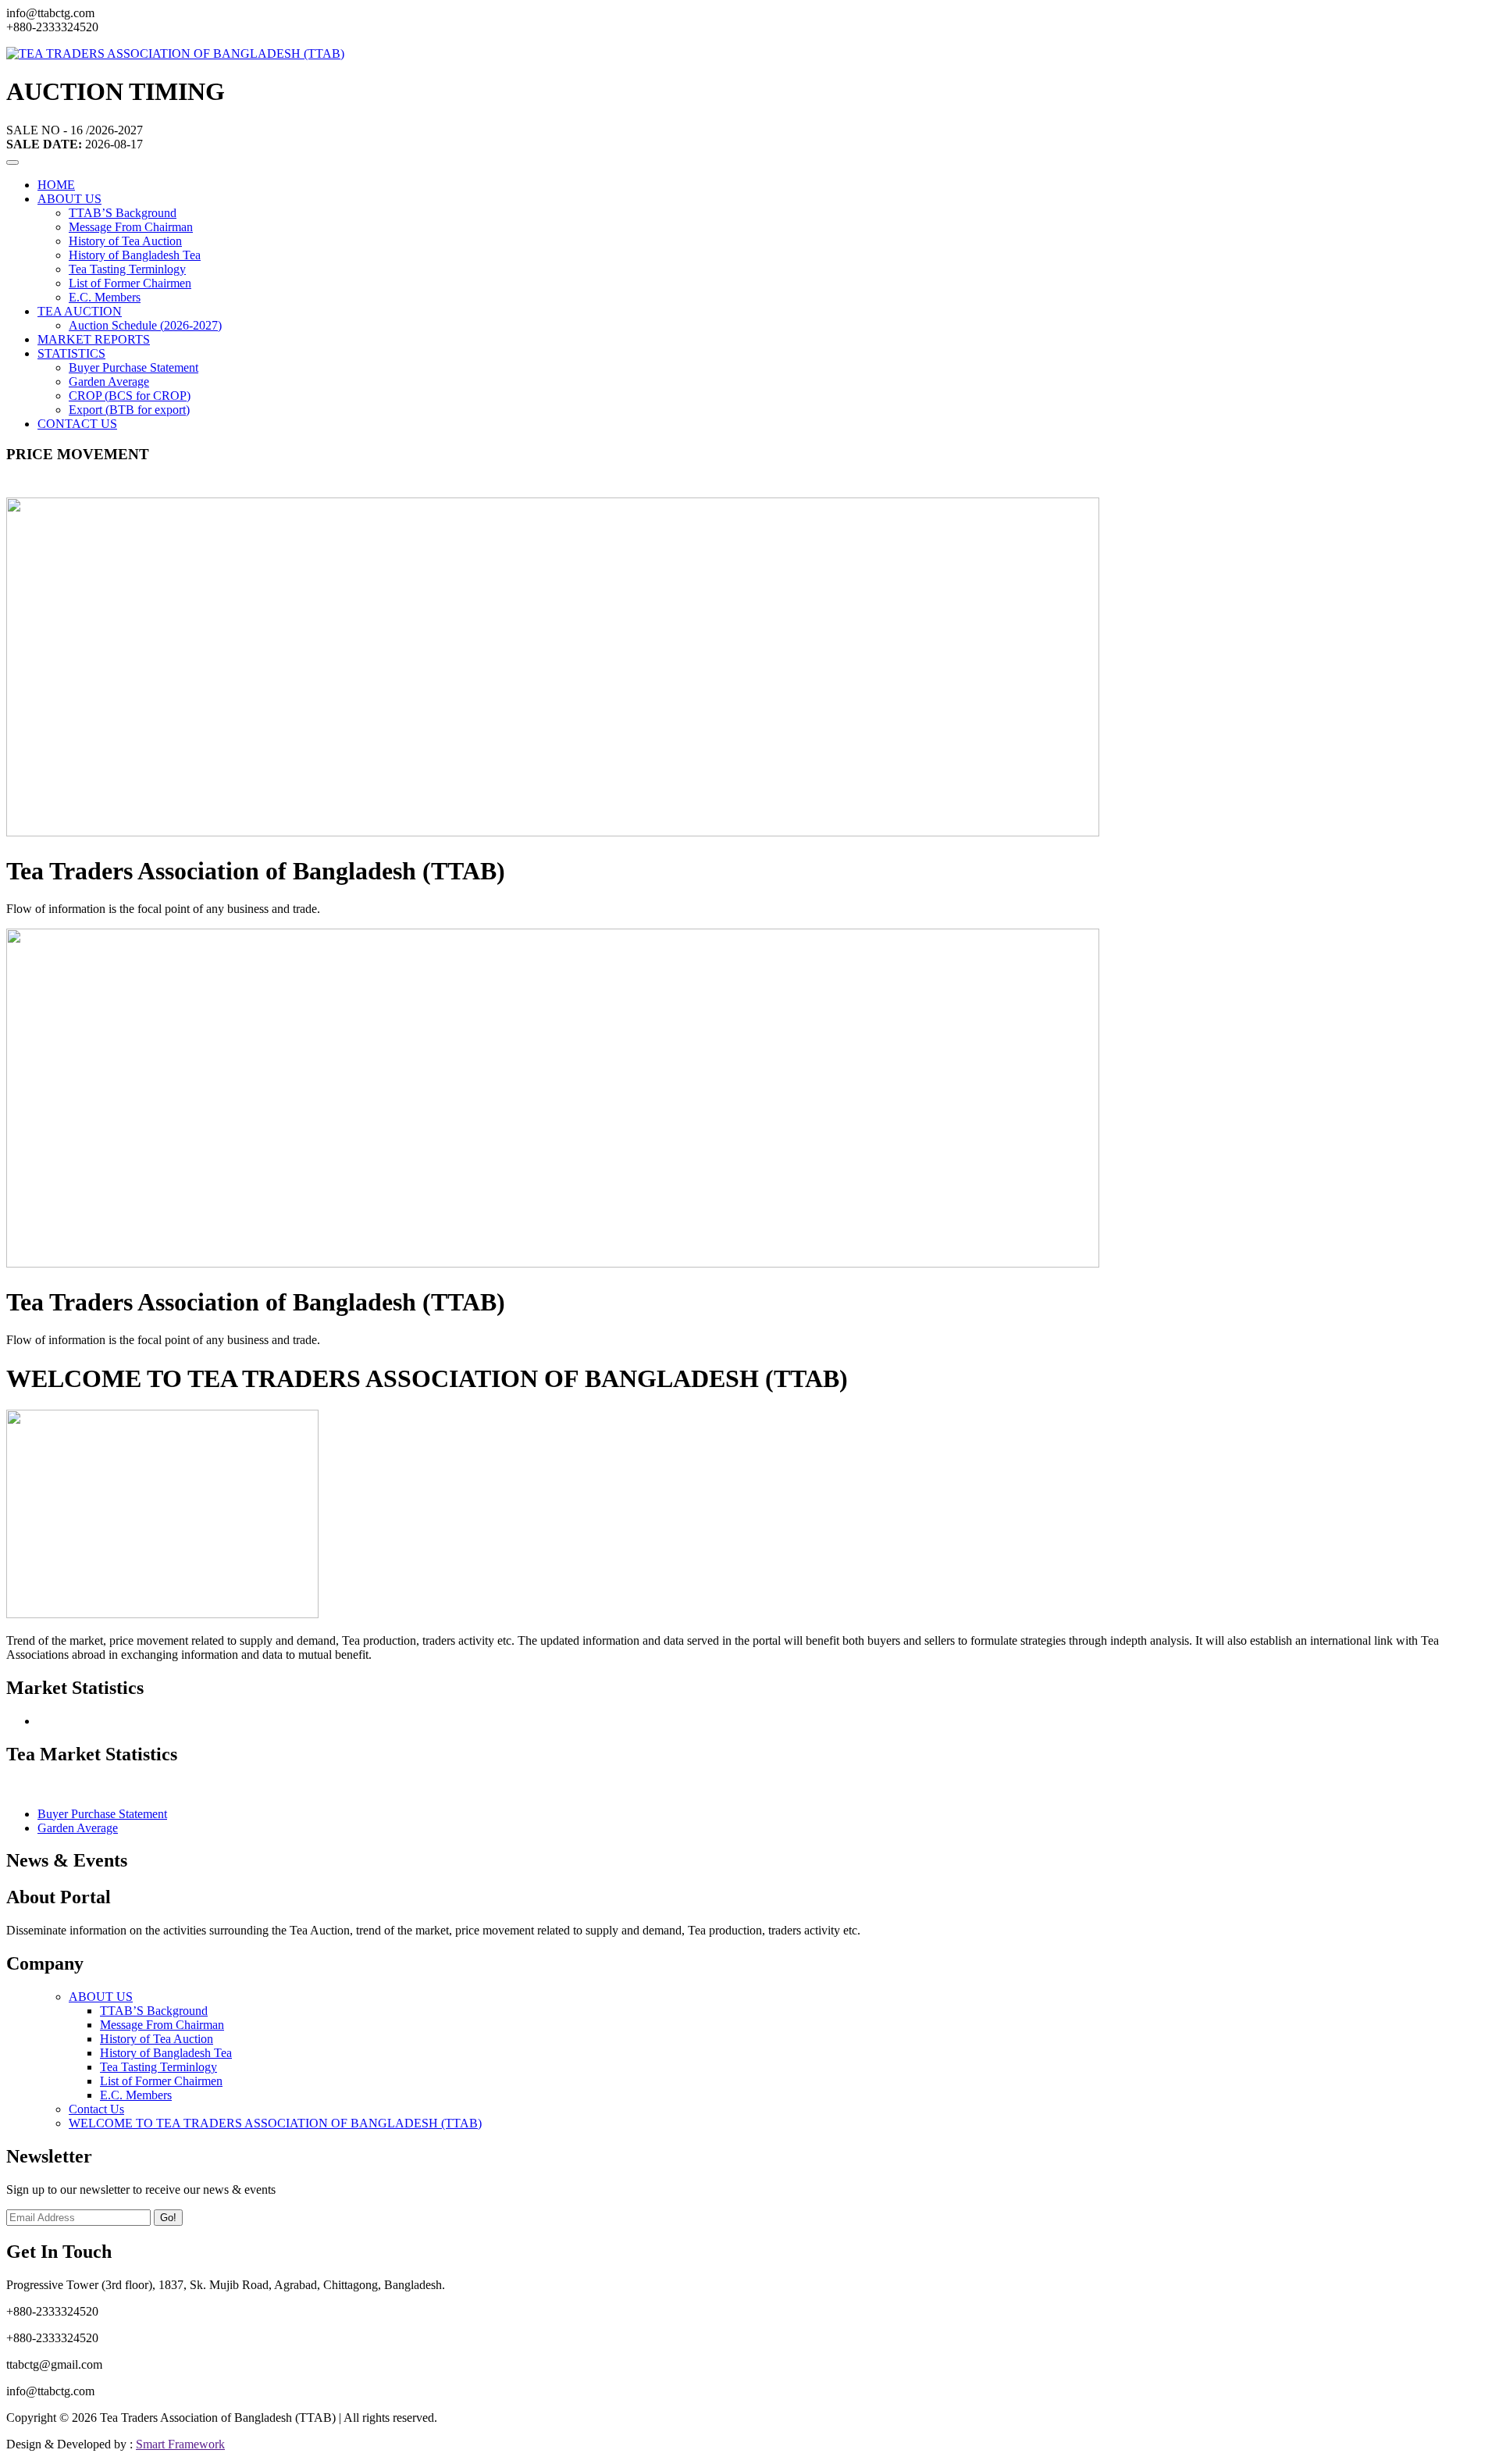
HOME (56, 185)
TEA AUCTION (80, 311)
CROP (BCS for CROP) (130, 396)
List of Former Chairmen (130, 283)
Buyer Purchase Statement (134, 367)
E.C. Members (105, 297)
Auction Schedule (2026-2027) (145, 325)
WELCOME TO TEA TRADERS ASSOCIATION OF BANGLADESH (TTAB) (275, 2123)
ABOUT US (69, 199)
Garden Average (109, 382)
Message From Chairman (131, 227)
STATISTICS (71, 353)
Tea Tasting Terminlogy (127, 269)
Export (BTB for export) (129, 410)
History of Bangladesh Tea (135, 255)
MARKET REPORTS (94, 339)
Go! (168, 2218)
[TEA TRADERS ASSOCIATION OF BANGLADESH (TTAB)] (175, 53)
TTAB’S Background (123, 213)
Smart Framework (180, 2444)
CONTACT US (77, 424)
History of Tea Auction (125, 241)
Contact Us (96, 2109)
